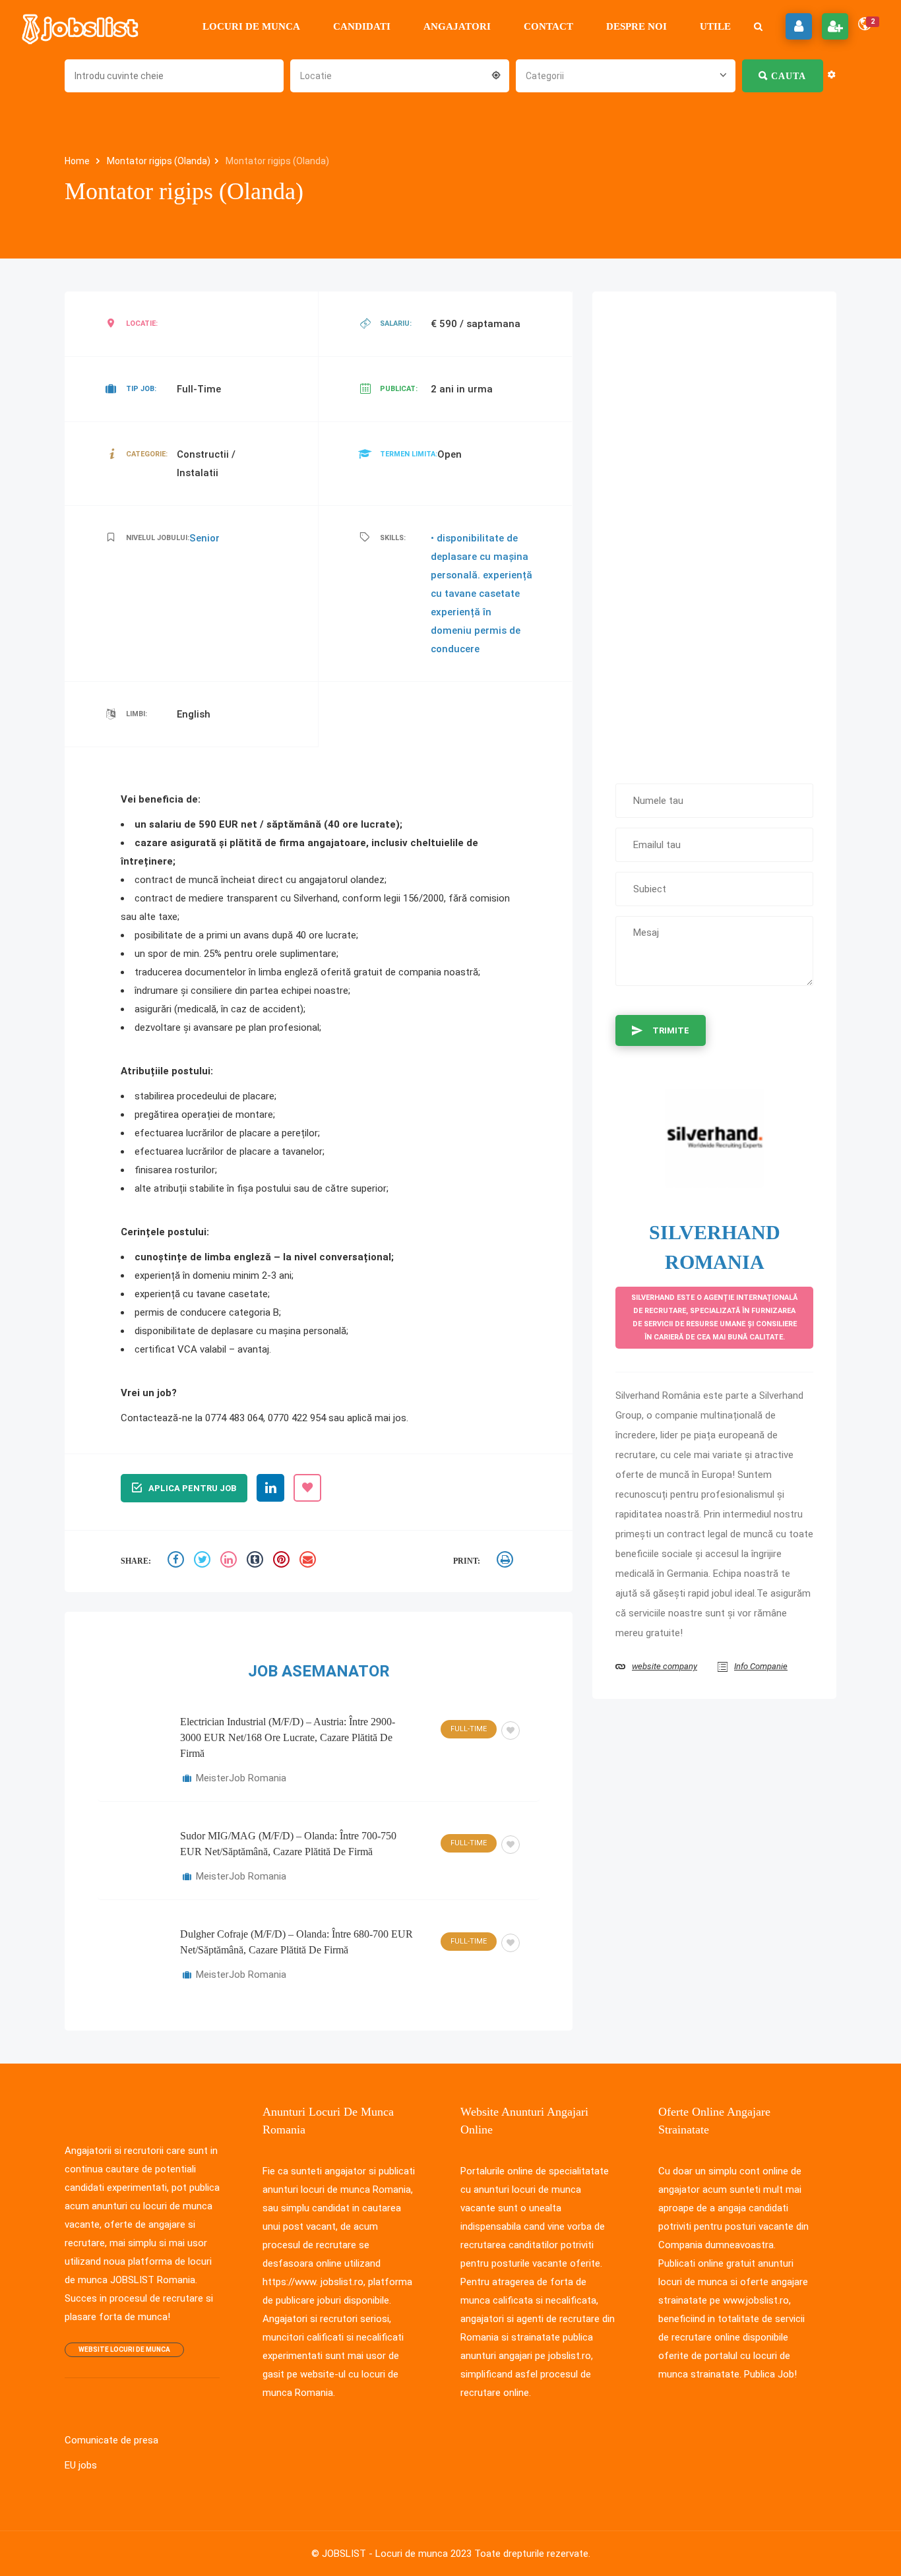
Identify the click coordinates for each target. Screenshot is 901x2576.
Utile (715, 26)
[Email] (309, 1561)
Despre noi (637, 26)
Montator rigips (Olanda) (159, 161)
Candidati (362, 26)
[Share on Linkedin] (230, 1561)
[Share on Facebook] (177, 1561)
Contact (548, 26)
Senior (204, 538)
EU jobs (81, 2465)
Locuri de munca (251, 26)
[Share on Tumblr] (257, 1561)
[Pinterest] (283, 1561)
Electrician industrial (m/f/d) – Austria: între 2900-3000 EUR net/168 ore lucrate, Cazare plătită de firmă (288, 1737)
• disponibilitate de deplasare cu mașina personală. (480, 557)
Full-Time (469, 1729)
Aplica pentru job (192, 1488)
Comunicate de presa (111, 2440)
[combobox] (400, 75)
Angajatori (457, 26)
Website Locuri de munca (124, 2349)
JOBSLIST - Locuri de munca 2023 (397, 2554)
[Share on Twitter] (204, 1561)
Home (78, 161)
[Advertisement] (714, 531)
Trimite (671, 1030)
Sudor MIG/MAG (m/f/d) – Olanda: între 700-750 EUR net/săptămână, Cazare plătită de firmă (288, 1844)
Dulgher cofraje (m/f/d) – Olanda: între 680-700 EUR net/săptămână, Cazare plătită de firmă (296, 1942)
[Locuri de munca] (81, 26)
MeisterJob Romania (241, 1778)
